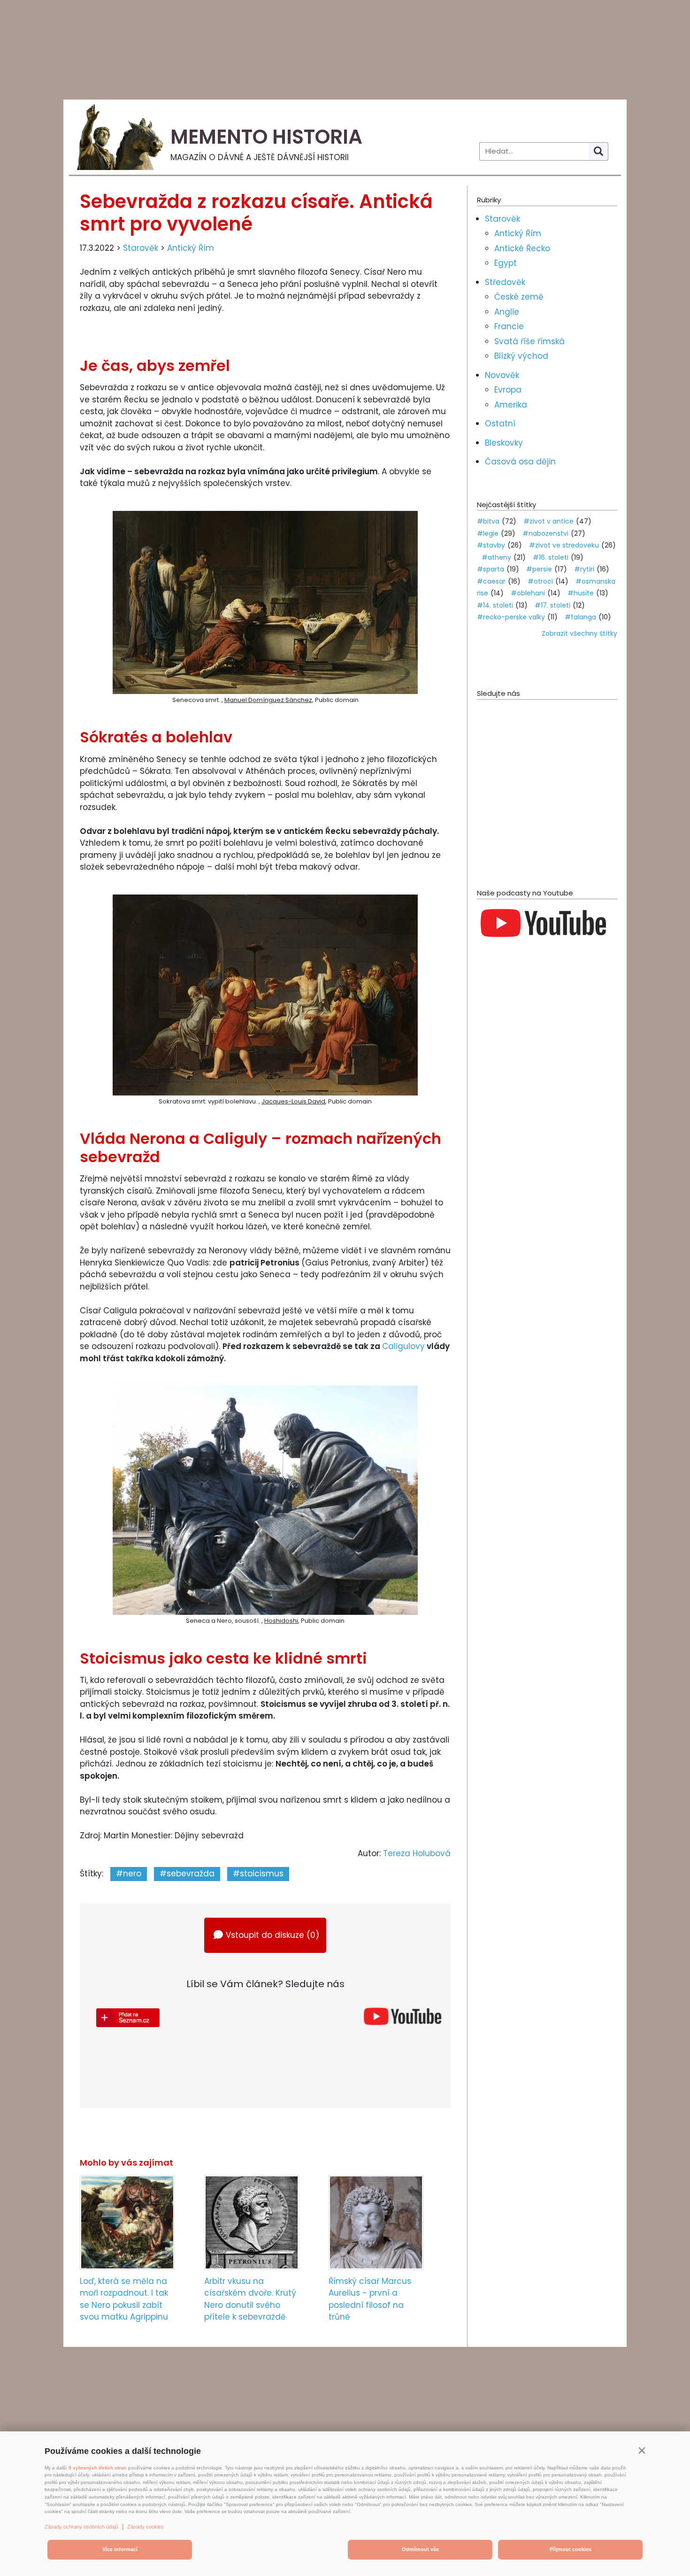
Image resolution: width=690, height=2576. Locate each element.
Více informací (120, 2549)
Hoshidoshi (281, 1621)
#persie (539, 569)
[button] (642, 2450)
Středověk (505, 282)
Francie (509, 326)
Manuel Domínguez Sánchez (268, 700)
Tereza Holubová (417, 1853)
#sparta (491, 569)
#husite (581, 593)
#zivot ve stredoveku (564, 545)
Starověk (141, 248)
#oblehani (528, 593)
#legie (488, 533)
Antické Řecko (522, 248)
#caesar (491, 581)
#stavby (491, 545)
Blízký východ (521, 356)
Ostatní (500, 424)
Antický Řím (191, 248)
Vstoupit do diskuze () (272, 1935)
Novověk (502, 375)
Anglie (507, 312)
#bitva (488, 521)
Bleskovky (504, 443)
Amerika (511, 405)
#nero (129, 1874)
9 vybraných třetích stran (97, 2468)
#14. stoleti (495, 605)
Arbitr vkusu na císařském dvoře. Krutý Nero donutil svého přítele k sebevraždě (250, 2299)
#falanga (580, 617)
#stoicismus (258, 1874)
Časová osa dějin (520, 462)
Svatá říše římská (529, 341)
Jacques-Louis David (293, 1101)
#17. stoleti (552, 605)
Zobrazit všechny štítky (579, 633)
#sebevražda (187, 1874)
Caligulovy (403, 1346)
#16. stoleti (551, 557)
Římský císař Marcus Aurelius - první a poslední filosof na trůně (370, 2299)
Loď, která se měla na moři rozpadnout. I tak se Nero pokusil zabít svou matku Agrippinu (124, 2299)
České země (519, 297)
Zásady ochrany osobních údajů (81, 2527)
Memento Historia (266, 137)
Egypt (506, 263)
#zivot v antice (548, 521)
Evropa (508, 390)
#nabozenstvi (545, 533)
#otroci (540, 581)
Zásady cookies (146, 2527)
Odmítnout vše (420, 2549)
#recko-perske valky (511, 617)
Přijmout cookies (571, 2549)
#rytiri (584, 569)
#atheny (496, 557)
